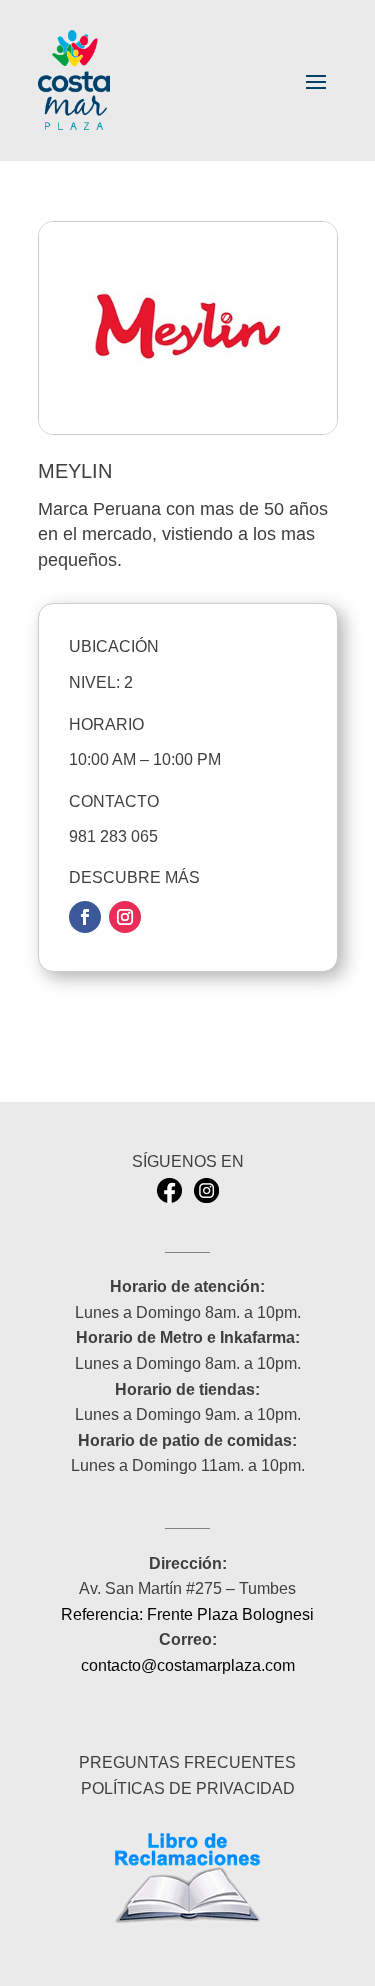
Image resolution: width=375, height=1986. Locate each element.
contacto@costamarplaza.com (188, 1665)
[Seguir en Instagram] (125, 917)
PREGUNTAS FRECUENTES (187, 1762)
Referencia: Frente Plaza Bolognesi (187, 1614)
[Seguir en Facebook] (85, 917)
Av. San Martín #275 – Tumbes (187, 1588)
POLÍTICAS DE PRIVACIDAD (188, 1788)
